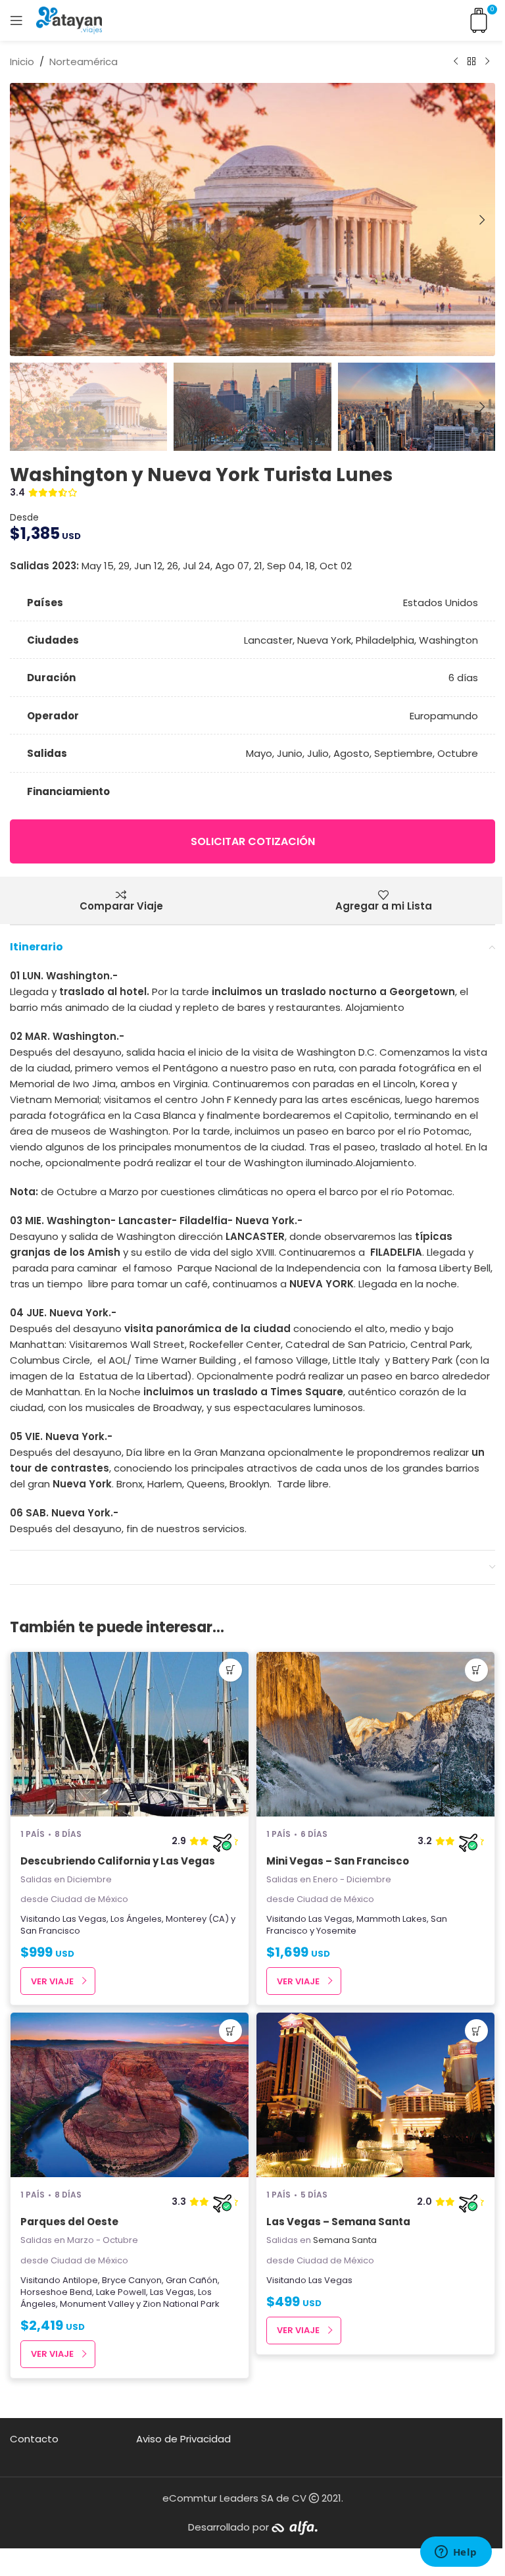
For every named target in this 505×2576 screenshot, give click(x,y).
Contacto (34, 2439)
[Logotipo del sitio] (69, 19)
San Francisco (50, 1931)
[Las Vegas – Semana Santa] (375, 2095)
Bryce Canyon (132, 2280)
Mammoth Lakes (392, 1919)
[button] (23, 220)
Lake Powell (121, 2292)
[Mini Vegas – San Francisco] (375, 1734)
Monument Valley (97, 2304)
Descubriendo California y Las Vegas (118, 1861)
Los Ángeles (136, 1919)
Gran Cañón (192, 2280)
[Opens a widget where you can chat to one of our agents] (456, 2553)
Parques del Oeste (69, 2222)
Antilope (80, 2280)
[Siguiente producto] (487, 62)
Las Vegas (84, 1919)
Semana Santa (345, 2240)
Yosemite (336, 1931)
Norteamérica (84, 62)
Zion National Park (181, 2304)
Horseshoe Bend (56, 2292)
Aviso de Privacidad (183, 2439)
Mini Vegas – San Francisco (338, 1861)
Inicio (22, 62)
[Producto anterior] (456, 62)
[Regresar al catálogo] (471, 62)
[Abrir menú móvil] (16, 20)
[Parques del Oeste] (130, 2095)
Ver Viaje (52, 1981)
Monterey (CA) (197, 1919)
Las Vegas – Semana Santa (338, 2222)
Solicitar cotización (253, 841)
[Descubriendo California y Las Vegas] (130, 1734)
